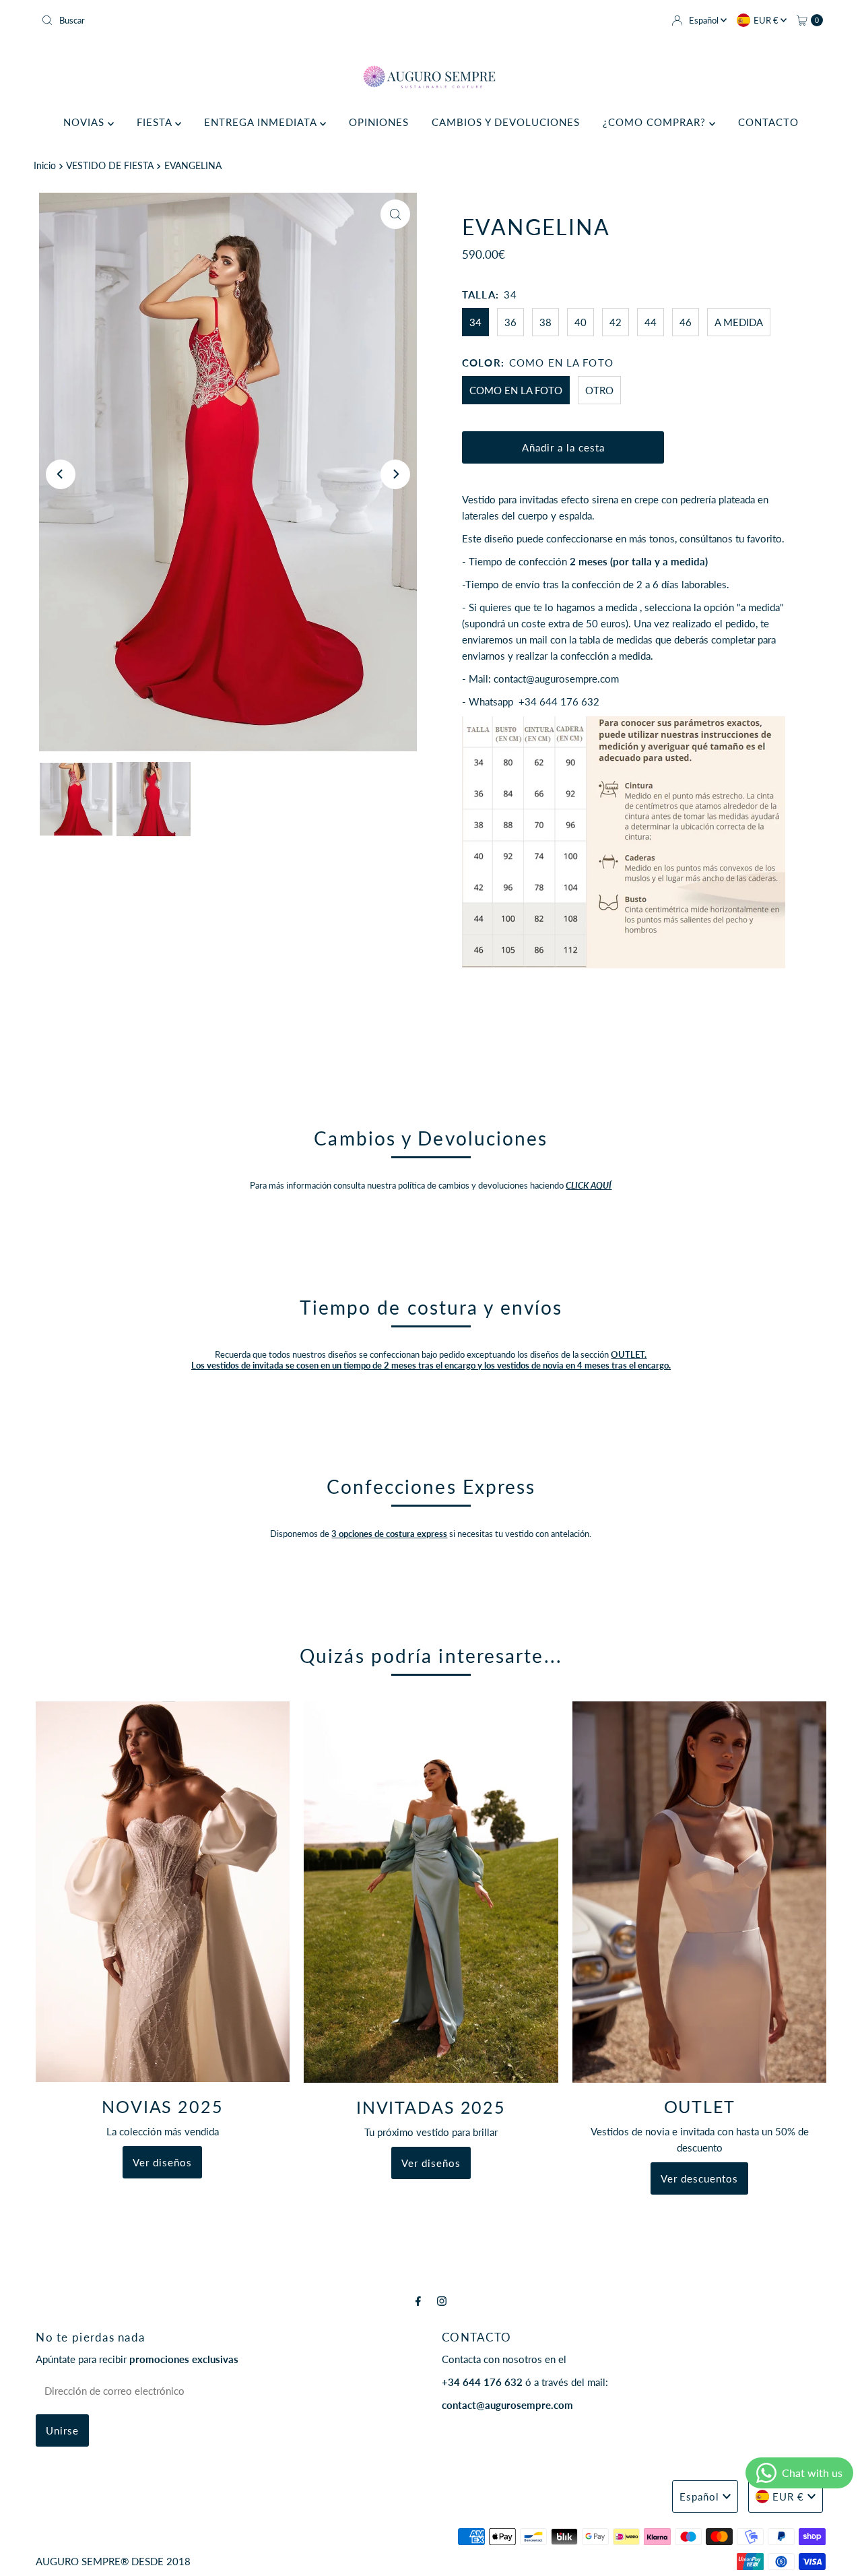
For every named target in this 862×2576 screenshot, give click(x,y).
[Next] (395, 474)
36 (510, 322)
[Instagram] (442, 2300)
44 (651, 322)
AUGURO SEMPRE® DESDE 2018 (113, 2561)
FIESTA (156, 122)
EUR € (767, 20)
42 (616, 322)
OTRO (599, 390)
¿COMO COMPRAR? (656, 122)
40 (581, 322)
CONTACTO (768, 122)
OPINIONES (379, 122)
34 (475, 322)
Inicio (45, 166)
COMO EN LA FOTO (516, 390)
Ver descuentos (699, 2178)
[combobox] (231, 20)
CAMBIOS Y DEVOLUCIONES (506, 122)
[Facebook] (418, 2300)
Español (705, 20)
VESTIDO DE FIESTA (110, 166)
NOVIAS (86, 122)
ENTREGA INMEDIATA (262, 122)
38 (545, 322)
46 (686, 322)
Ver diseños (162, 2162)
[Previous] (61, 474)
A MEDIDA (739, 322)
